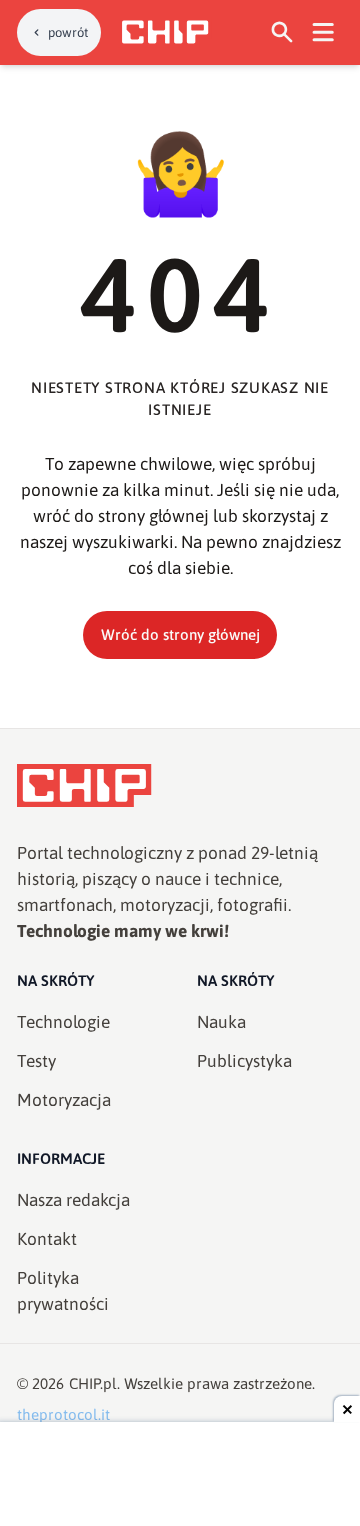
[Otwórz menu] (323, 32)
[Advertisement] (180, 1476)
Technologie (63, 1022)
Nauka (221, 1022)
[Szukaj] (282, 32)
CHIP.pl (93, 1383)
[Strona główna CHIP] (165, 32)
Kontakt (47, 1239)
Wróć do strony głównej (180, 634)
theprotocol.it (63, 1414)
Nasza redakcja (73, 1200)
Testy (36, 1061)
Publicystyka (244, 1061)
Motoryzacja (64, 1100)
